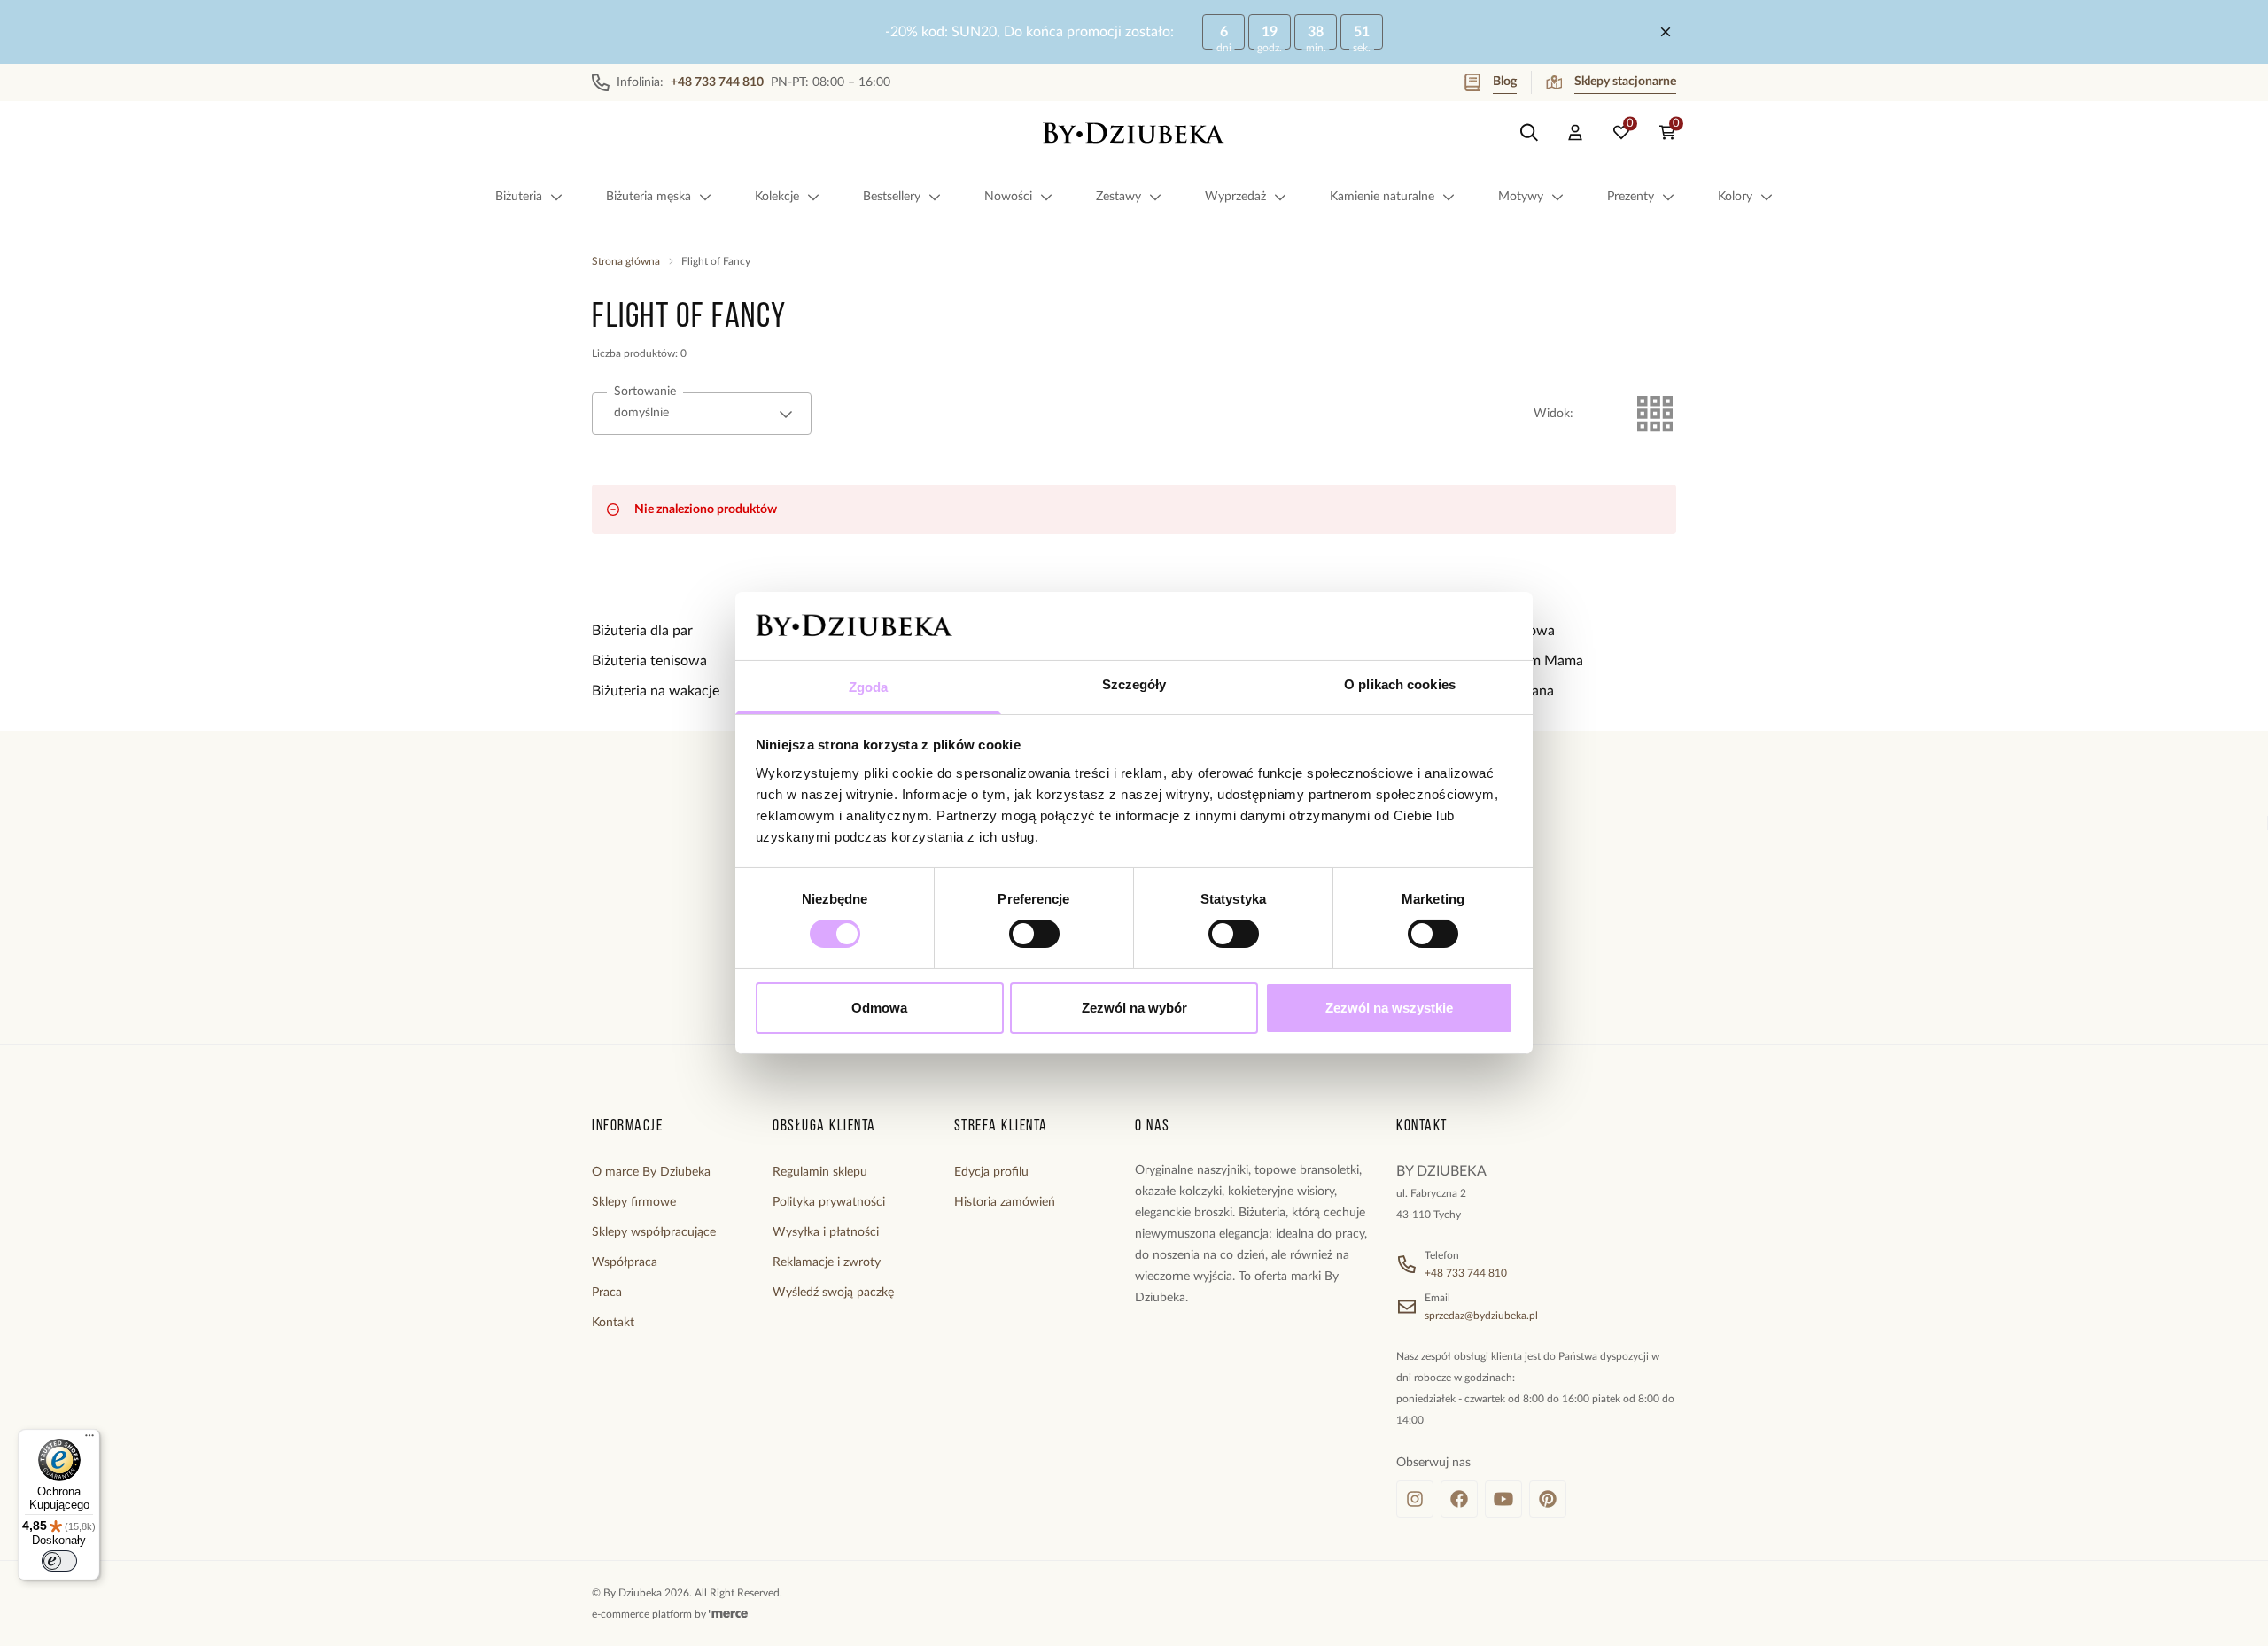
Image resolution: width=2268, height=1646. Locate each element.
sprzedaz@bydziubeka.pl (1481, 1316)
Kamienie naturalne (1382, 197)
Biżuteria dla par (642, 631)
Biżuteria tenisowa (649, 661)
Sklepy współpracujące (654, 1232)
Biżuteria (519, 197)
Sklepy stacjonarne (1625, 82)
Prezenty (1631, 197)
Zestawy (1118, 197)
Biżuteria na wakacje (656, 691)
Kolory (1735, 197)
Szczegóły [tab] (1134, 684)
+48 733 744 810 (1466, 1273)
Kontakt (613, 1323)
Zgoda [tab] (869, 687)
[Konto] (1575, 133)
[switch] (1034, 934)
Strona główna (626, 261)
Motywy (1521, 197)
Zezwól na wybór (1134, 1008)
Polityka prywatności (829, 1202)
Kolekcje (777, 197)
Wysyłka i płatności (826, 1232)
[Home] (1134, 133)
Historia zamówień (1005, 1202)
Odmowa (879, 1008)
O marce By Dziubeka (651, 1172)
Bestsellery (892, 197)
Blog (1505, 82)
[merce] (728, 1614)
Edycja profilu (991, 1172)
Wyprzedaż (1235, 197)
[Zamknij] (1666, 32)
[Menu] (89, 1440)
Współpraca (625, 1262)
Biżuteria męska (649, 197)
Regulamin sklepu (820, 1172)
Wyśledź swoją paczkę (833, 1293)
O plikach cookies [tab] (1400, 684)
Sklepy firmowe (634, 1202)
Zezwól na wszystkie (1389, 1008)
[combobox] (702, 414)
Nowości (1008, 197)
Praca (607, 1293)
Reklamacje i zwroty (827, 1262)
